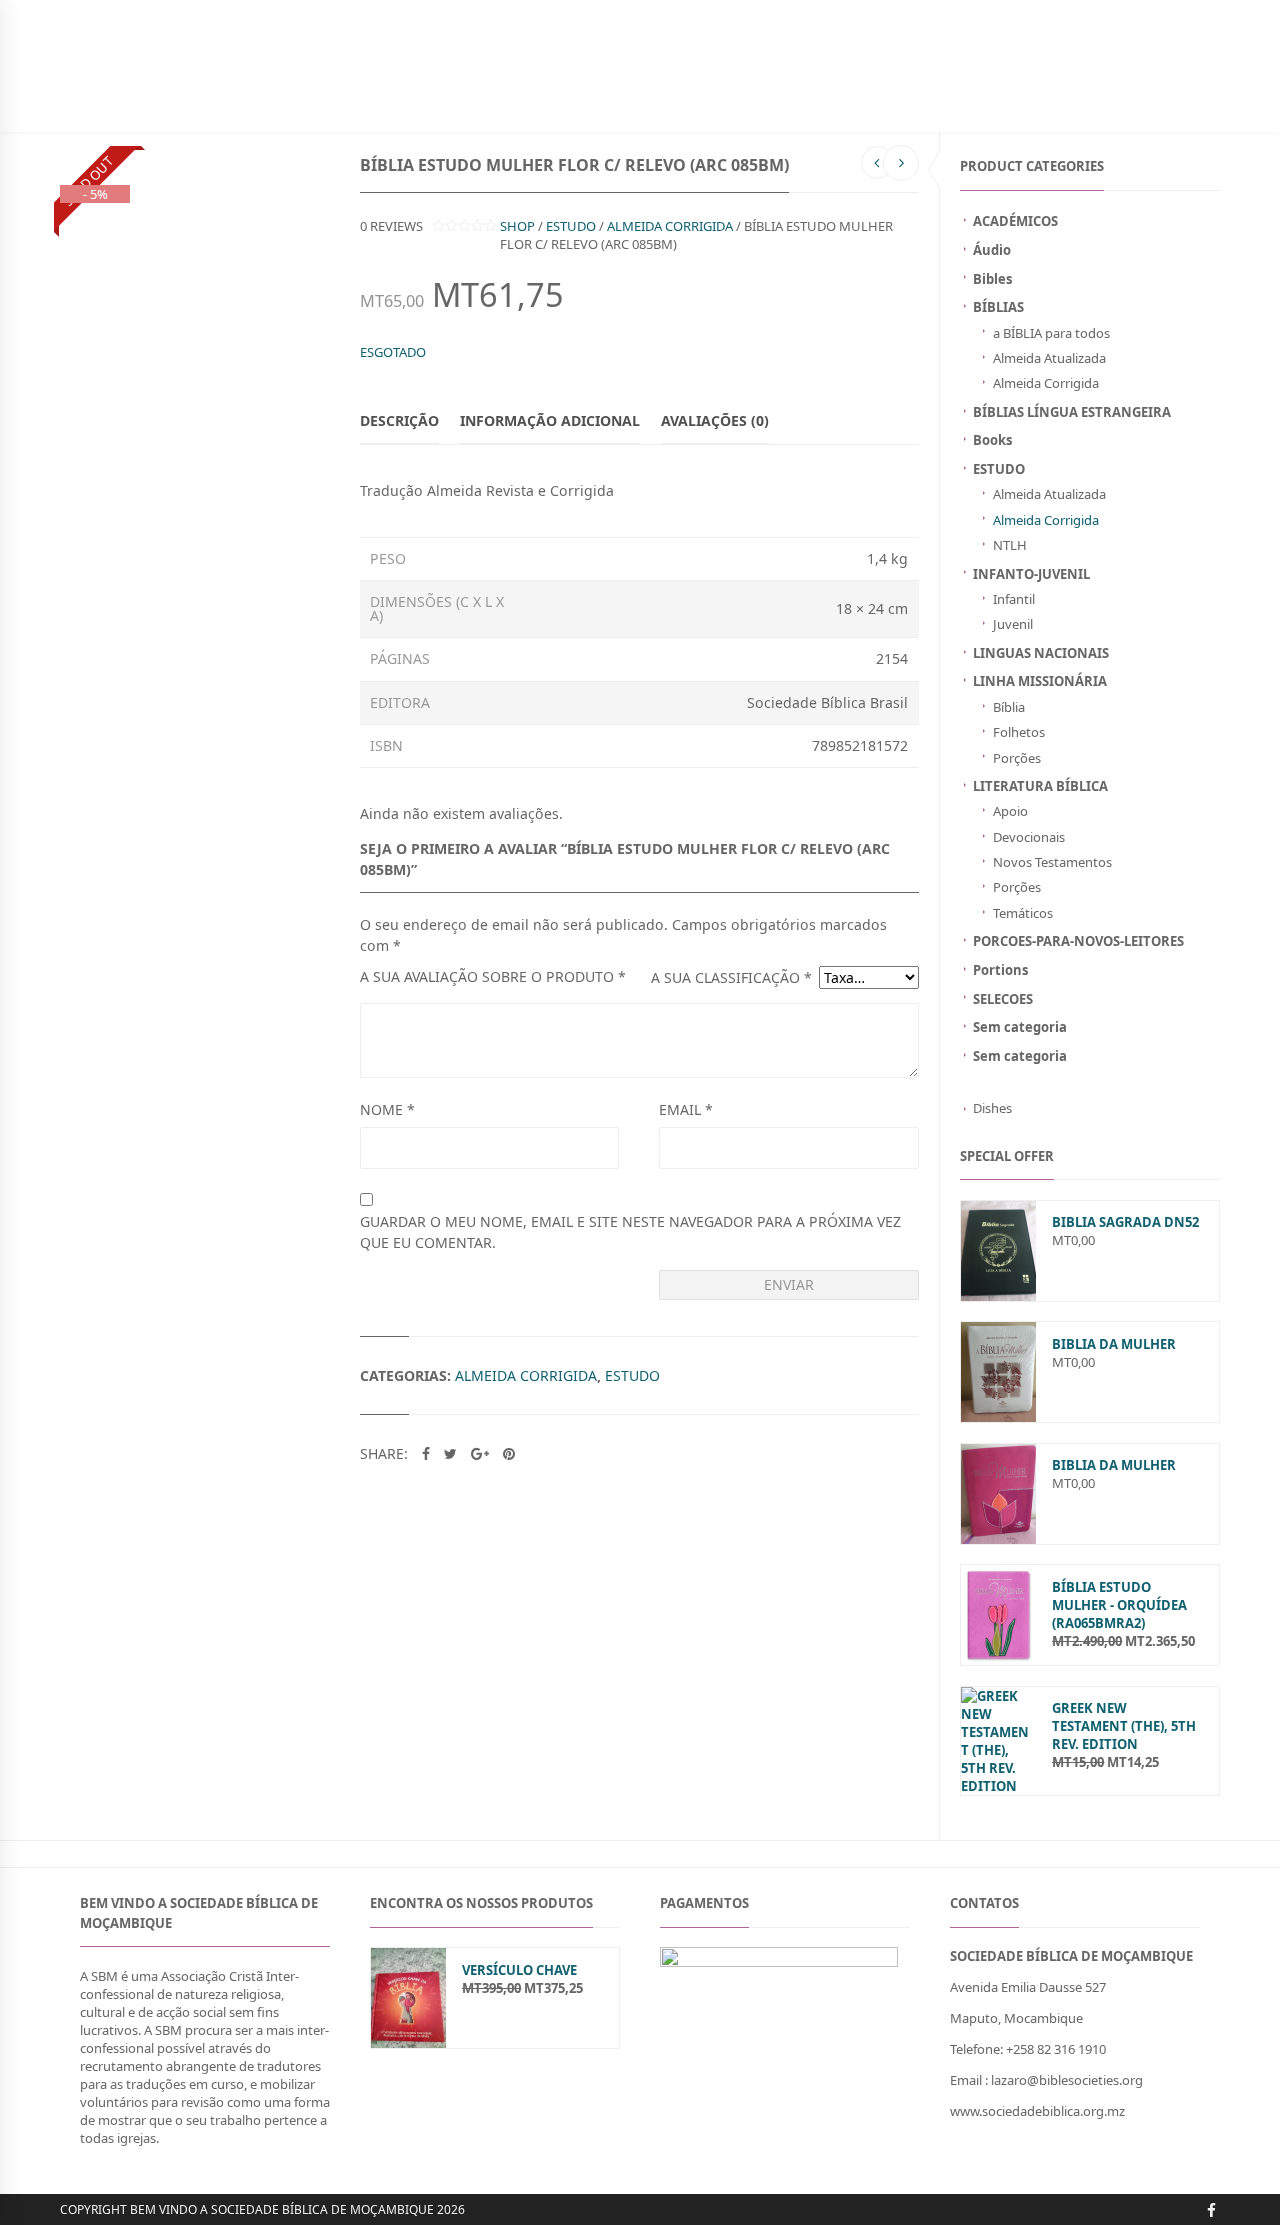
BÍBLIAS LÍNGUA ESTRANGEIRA (1072, 412)
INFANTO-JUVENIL (355, 103)
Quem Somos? (746, 103)
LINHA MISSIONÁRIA (1040, 681)
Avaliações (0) (715, 420)
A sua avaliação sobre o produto (493, 976)
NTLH (1010, 545)
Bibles (992, 279)
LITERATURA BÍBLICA (1040, 786)
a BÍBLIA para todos (1051, 333)
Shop (517, 226)
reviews (391, 226)
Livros (266, 103)
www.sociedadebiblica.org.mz (1037, 2111)
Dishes (992, 1108)
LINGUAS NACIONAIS (1041, 653)
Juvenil (1013, 624)
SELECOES (1003, 999)
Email (686, 1109)
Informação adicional (550, 420)
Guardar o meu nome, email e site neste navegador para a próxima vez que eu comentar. (630, 1232)
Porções (1017, 758)
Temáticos (1023, 913)
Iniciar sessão (1068, 14)
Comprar (655, 103)
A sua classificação (731, 977)
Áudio (992, 250)
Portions (1000, 970)
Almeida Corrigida (1046, 383)
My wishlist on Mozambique (925, 14)
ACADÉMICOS (1015, 221)
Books (992, 440)
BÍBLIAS (204, 103)
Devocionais (1029, 837)
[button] (1075, 2111)
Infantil (1014, 599)
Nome (387, 1109)
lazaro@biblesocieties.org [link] (1067, 2080)
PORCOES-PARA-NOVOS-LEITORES (1078, 941)
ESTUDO (999, 469)
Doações (453, 103)
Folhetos (1019, 732)
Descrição (399, 420)
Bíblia (1009, 707)
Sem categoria (1020, 1027)
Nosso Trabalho (554, 103)
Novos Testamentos (1052, 862)
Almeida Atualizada (1049, 358)
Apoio (1010, 811)
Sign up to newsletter (134, 14)
